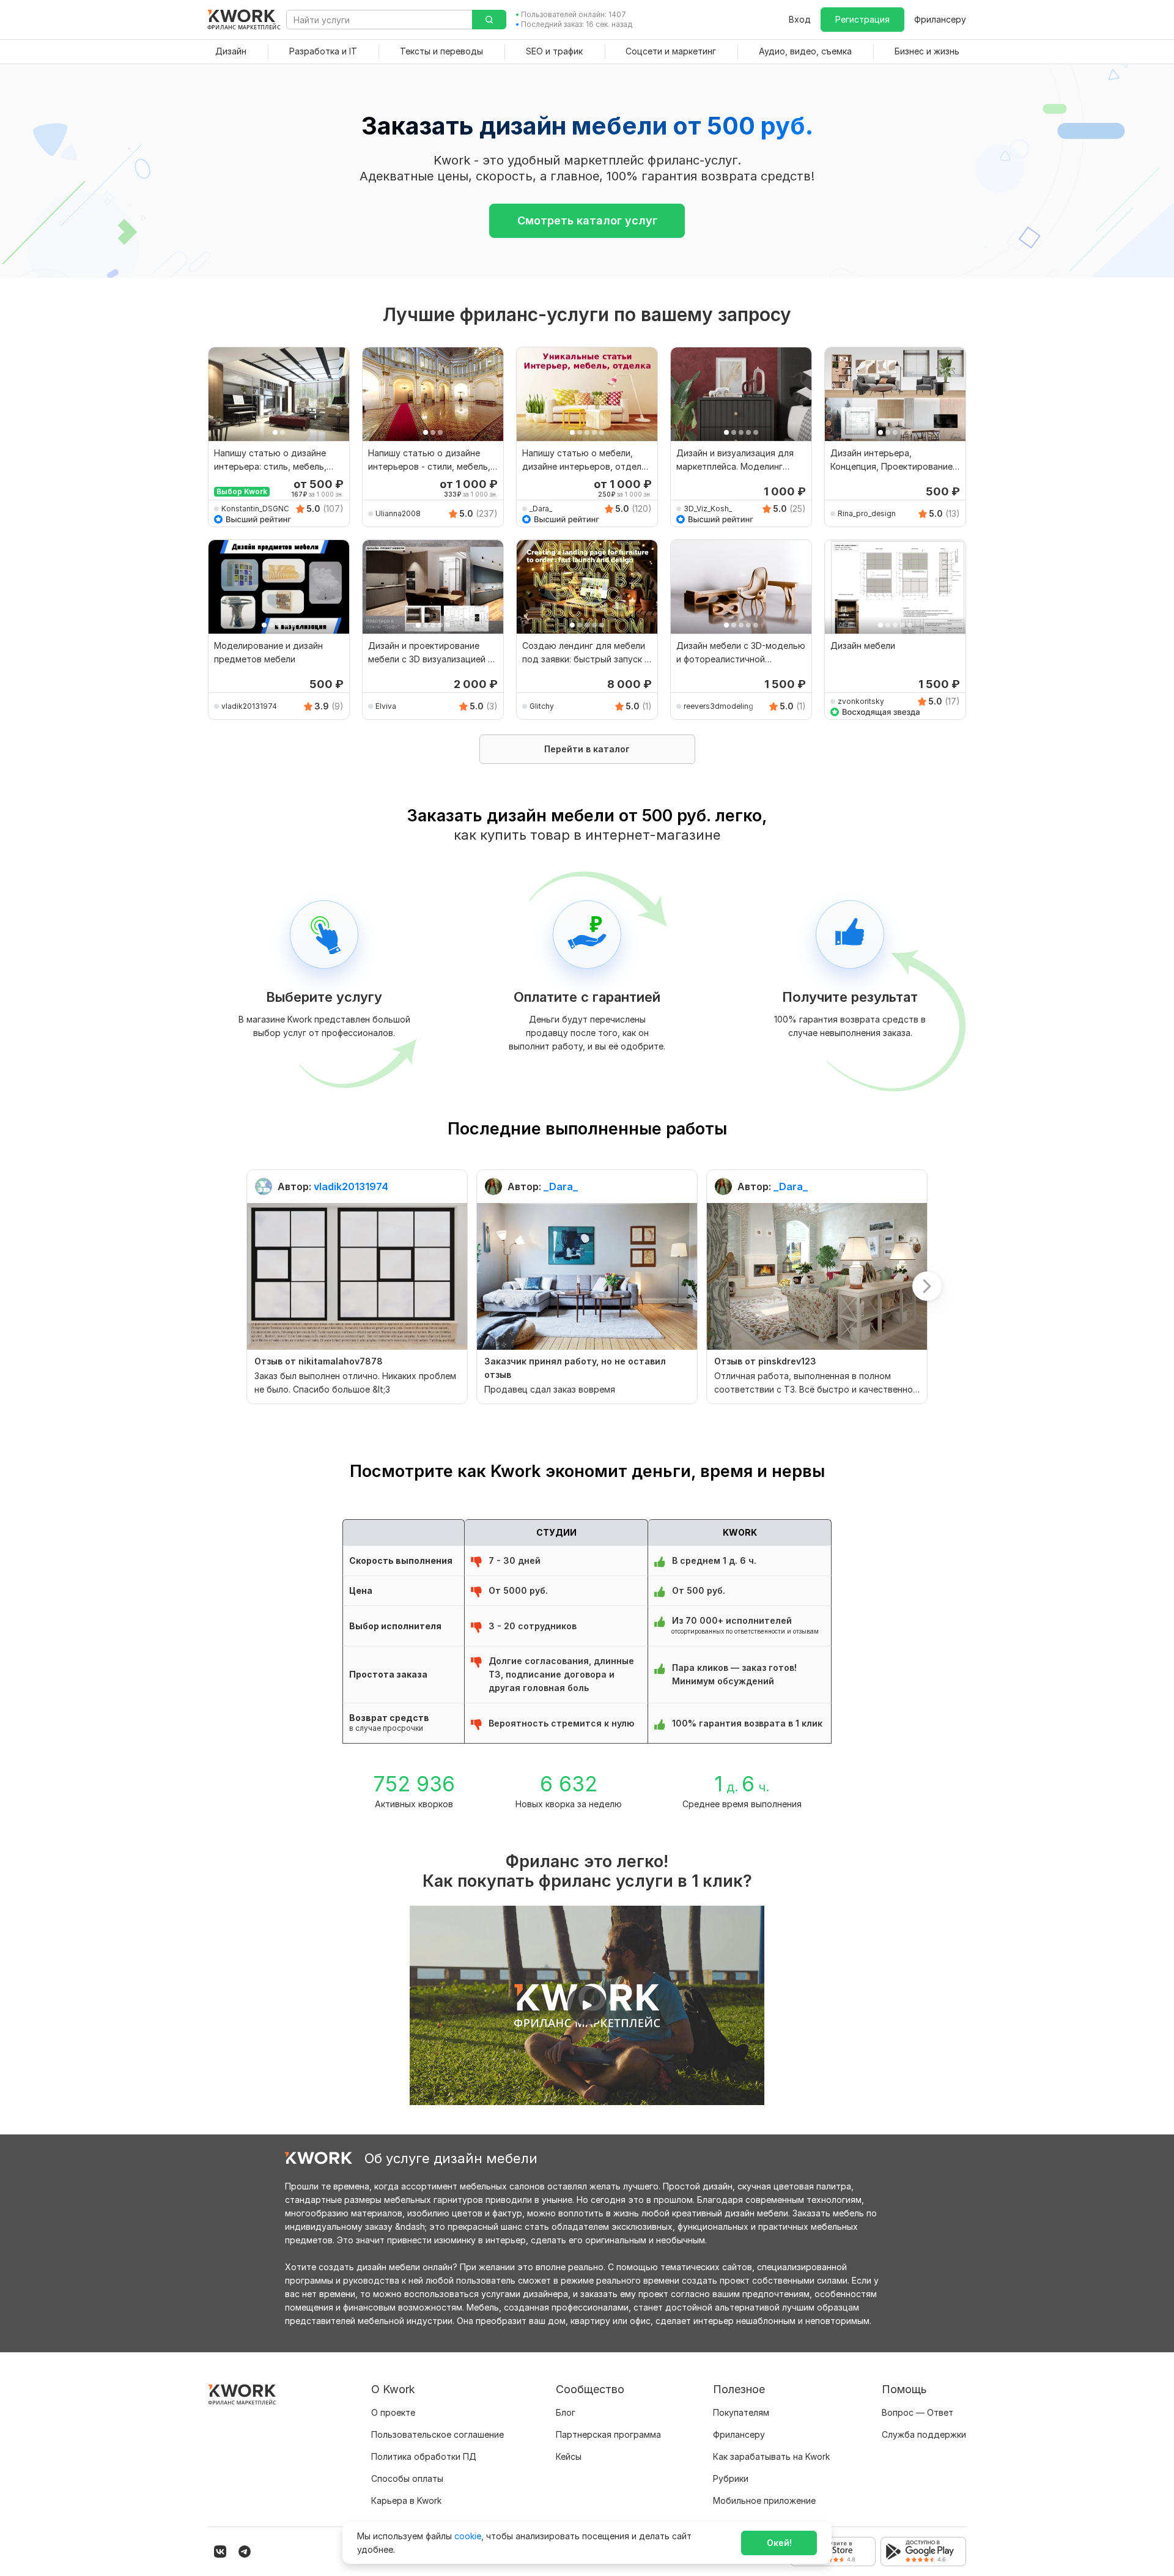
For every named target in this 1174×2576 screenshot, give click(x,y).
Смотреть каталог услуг (587, 220)
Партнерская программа (608, 2434)
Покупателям (741, 2412)
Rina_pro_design (867, 513)
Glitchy (542, 706)
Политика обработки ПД (424, 2456)
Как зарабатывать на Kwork (771, 2456)
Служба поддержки (924, 2434)
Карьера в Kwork (406, 2500)
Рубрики (731, 2478)
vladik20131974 (249, 706)
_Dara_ (541, 509)
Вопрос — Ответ (917, 2412)
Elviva (386, 706)
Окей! (779, 2543)
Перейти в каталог (587, 749)
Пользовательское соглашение (437, 2434)
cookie (468, 2536)
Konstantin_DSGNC (255, 509)
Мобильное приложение (764, 2500)
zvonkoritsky (861, 701)
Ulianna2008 (398, 513)
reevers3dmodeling (718, 706)
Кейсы (569, 2456)
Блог (566, 2412)
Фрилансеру (940, 19)
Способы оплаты (407, 2478)
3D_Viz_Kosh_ (708, 509)
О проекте (393, 2412)
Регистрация (862, 19)
